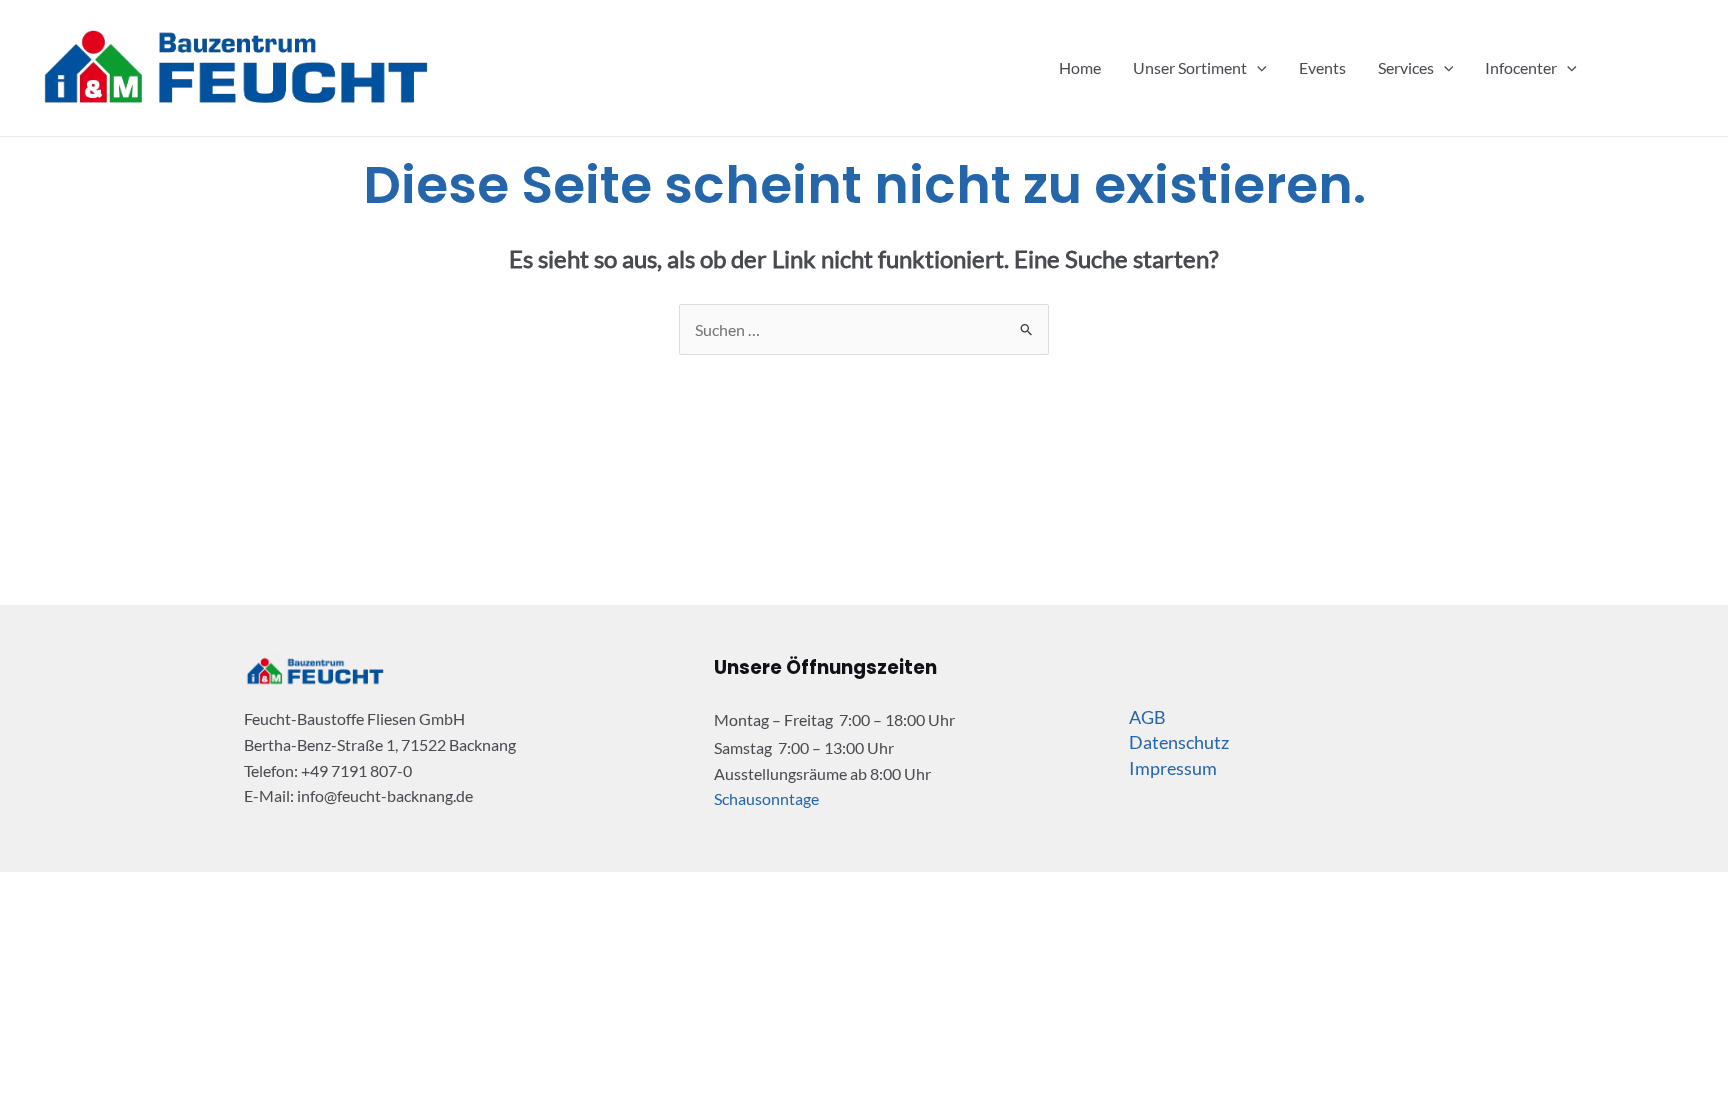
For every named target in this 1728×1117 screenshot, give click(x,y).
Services (1406, 67)
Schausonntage (766, 798)
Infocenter (1521, 67)
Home (1080, 67)
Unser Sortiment (1190, 67)
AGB (1147, 717)
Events (1322, 67)
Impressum (1173, 768)
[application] (1257, 68)
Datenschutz (1179, 742)
